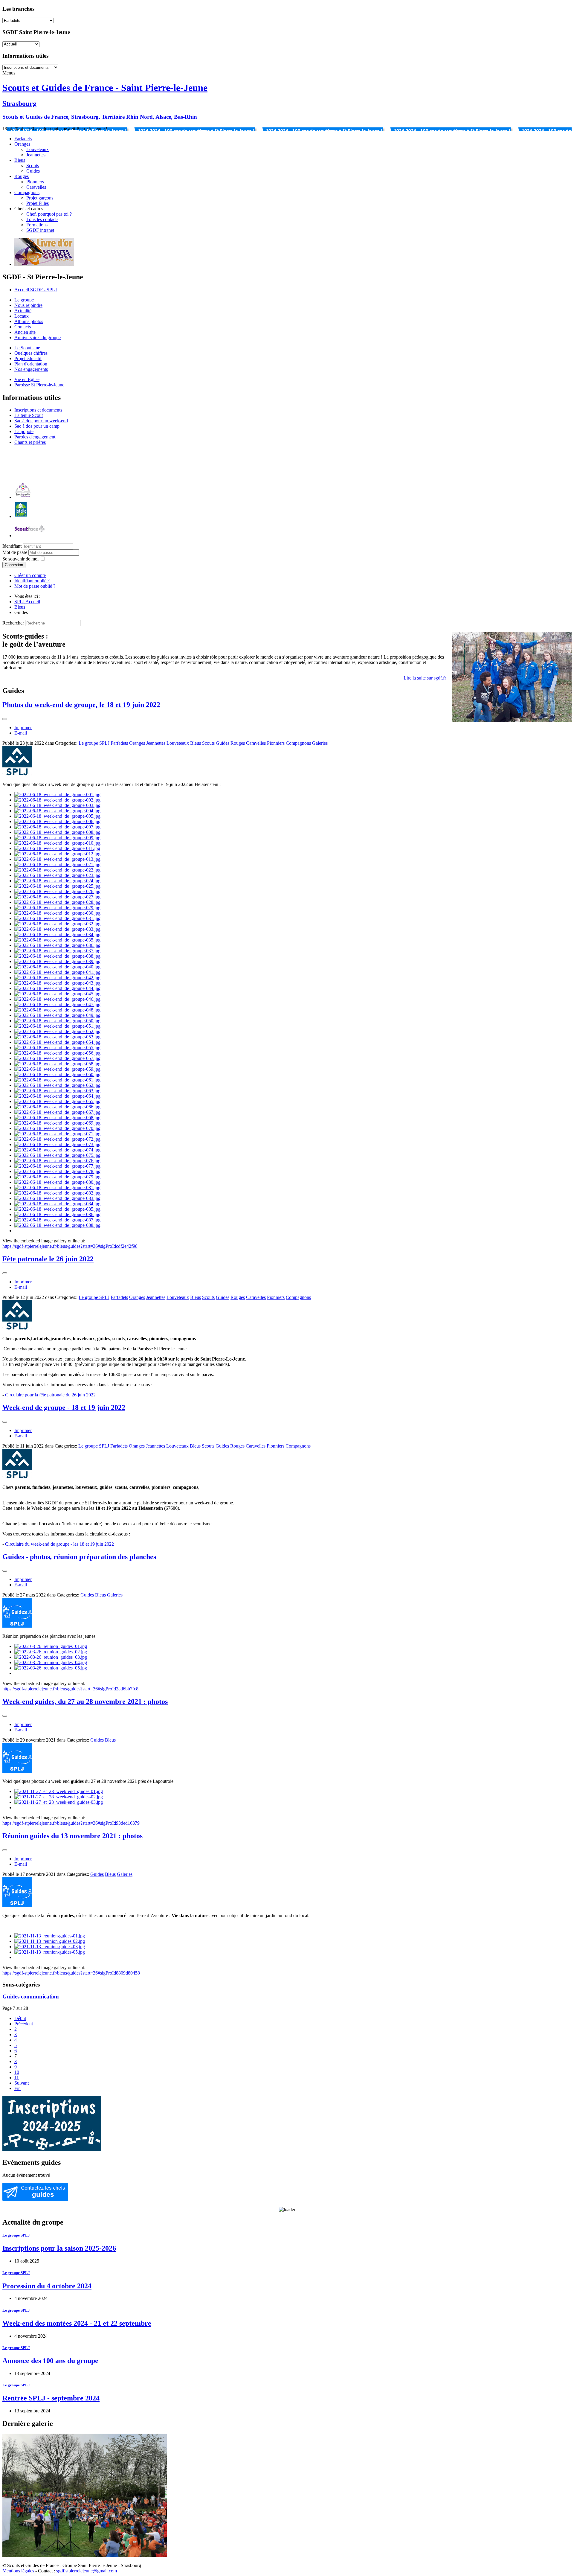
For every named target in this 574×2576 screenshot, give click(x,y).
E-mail (21, 733)
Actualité (23, 311)
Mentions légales (18, 2571)
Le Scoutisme (27, 348)
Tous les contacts (42, 219)
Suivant (22, 2083)
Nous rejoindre (28, 305)
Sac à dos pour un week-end (41, 421)
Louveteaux (38, 149)
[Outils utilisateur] (5, 719)
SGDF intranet (40, 230)
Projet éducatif (28, 358)
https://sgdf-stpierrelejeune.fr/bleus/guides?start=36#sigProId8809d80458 (71, 1973)
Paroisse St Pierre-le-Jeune (39, 385)
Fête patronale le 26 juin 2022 (48, 1259)
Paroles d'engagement (35, 437)
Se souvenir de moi (20, 559)
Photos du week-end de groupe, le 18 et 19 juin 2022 (81, 705)
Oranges (22, 144)
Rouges (22, 176)
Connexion (14, 565)
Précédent (24, 2024)
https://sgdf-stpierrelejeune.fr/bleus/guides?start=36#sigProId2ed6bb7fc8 (70, 1689)
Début (20, 2018)
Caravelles (36, 187)
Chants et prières (30, 442)
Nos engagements (31, 369)
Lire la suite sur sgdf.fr (425, 678)
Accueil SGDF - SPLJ (36, 290)
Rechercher (13, 623)
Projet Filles (38, 203)
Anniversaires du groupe (38, 338)
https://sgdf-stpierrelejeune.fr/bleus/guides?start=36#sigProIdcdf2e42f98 (70, 1246)
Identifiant (12, 546)
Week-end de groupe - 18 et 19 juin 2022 (64, 1407)
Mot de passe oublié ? (35, 586)
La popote (24, 431)
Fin (17, 2088)
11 (17, 2078)
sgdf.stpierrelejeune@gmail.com (87, 2571)
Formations (37, 225)
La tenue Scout (29, 415)
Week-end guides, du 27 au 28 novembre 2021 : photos (85, 1701)
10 (17, 2072)
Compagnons (27, 192)
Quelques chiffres (31, 353)
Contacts (23, 327)
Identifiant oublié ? (32, 581)
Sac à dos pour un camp (37, 426)
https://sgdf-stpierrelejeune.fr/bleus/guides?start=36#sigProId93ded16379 (71, 1823)
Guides (33, 171)
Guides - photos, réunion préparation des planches (79, 1557)
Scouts (33, 166)
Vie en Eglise (27, 379)
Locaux (22, 316)
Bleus (20, 160)
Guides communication (31, 1997)
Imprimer (23, 728)
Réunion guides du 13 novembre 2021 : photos (72, 1836)
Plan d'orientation (31, 364)
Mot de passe (15, 552)
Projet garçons (40, 198)
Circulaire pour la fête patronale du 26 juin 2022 (50, 1395)
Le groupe (24, 300)
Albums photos (29, 321)
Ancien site (25, 332)
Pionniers (35, 182)
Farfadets (23, 139)
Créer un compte (30, 575)
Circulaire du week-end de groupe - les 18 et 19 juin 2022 (59, 1544)
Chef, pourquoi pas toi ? (49, 214)
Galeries (320, 743)
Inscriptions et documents (38, 410)
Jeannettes (36, 155)
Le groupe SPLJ (94, 743)
